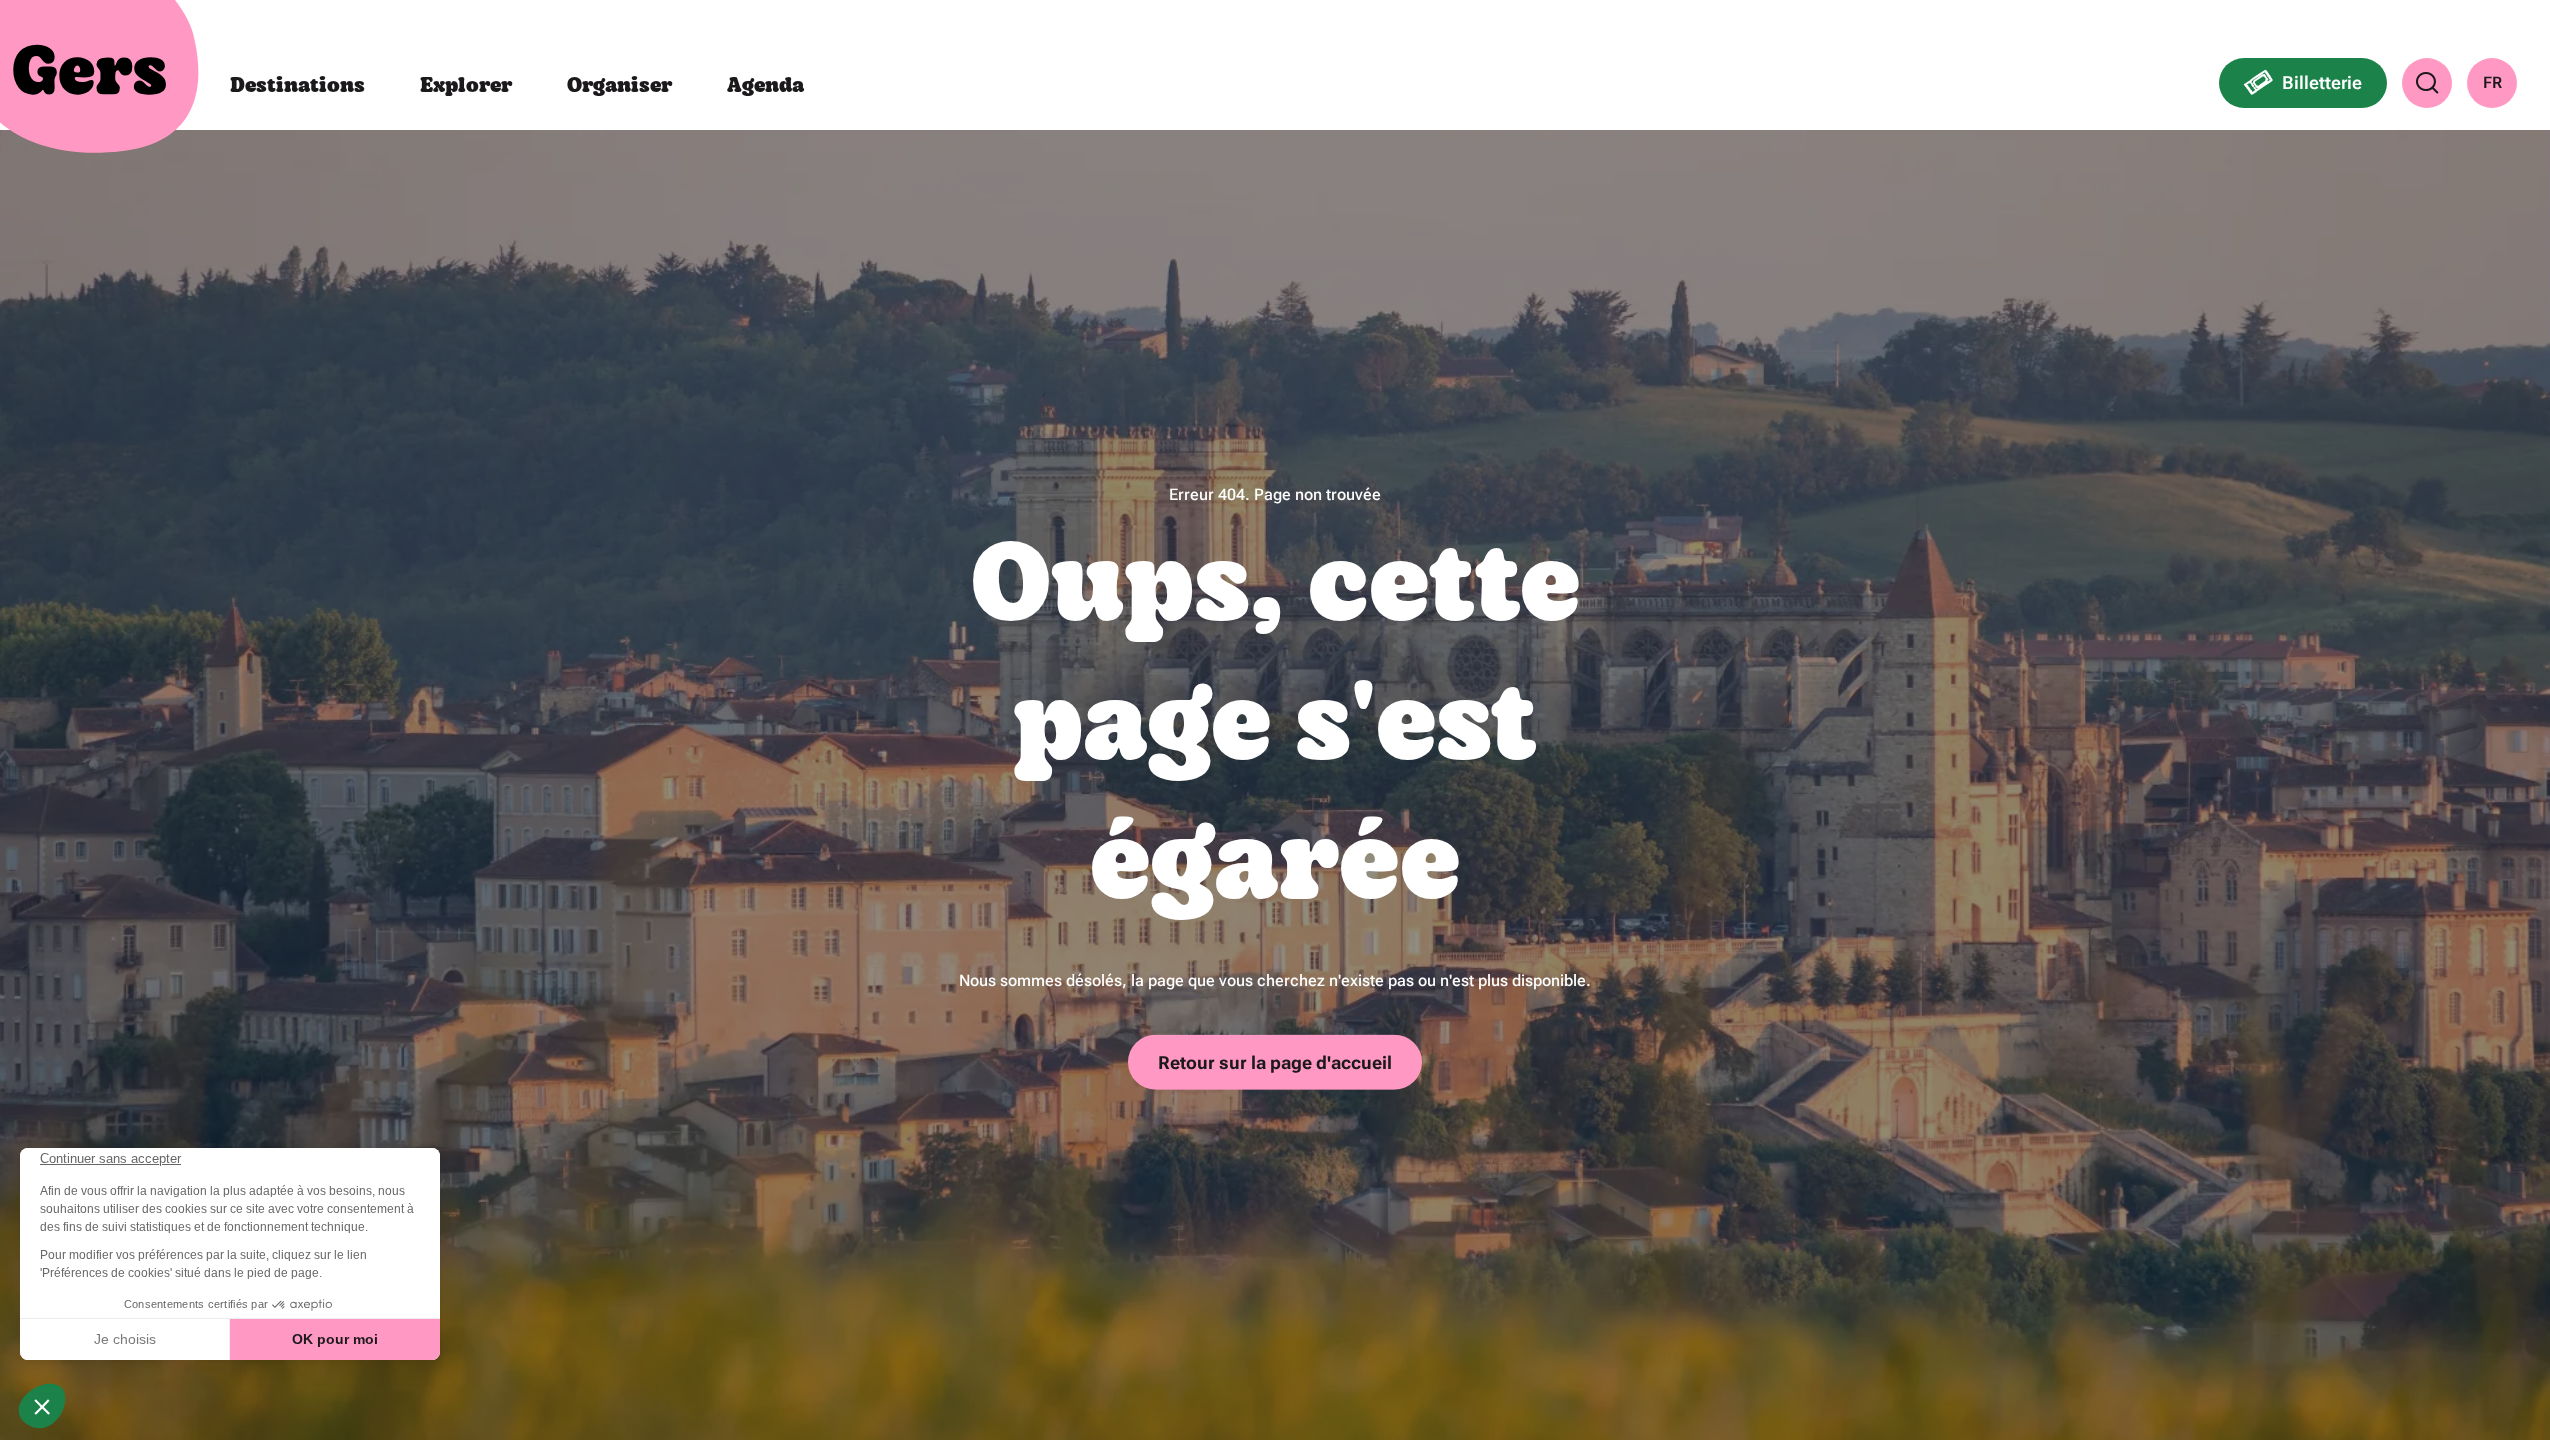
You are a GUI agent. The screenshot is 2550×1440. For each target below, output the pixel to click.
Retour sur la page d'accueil (1275, 1061)
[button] (2427, 83)
